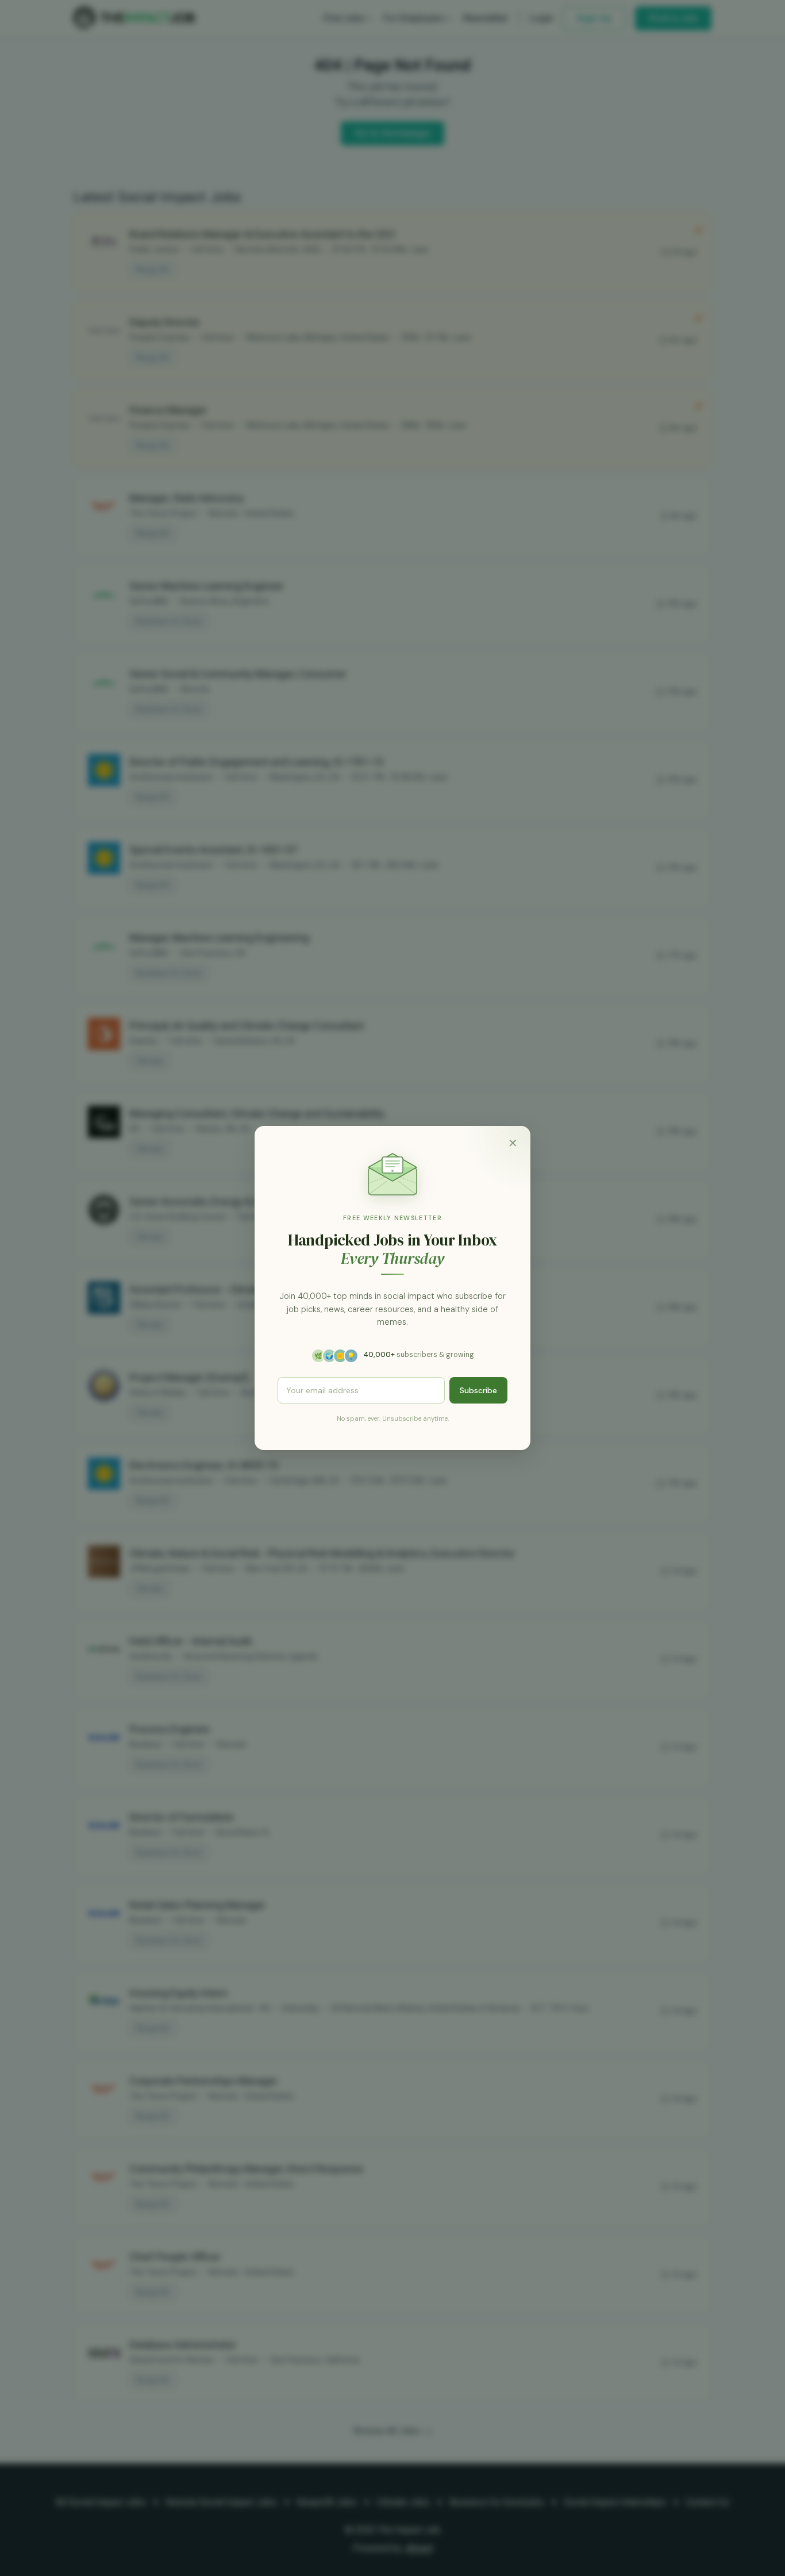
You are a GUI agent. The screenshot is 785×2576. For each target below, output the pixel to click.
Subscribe (478, 1390)
